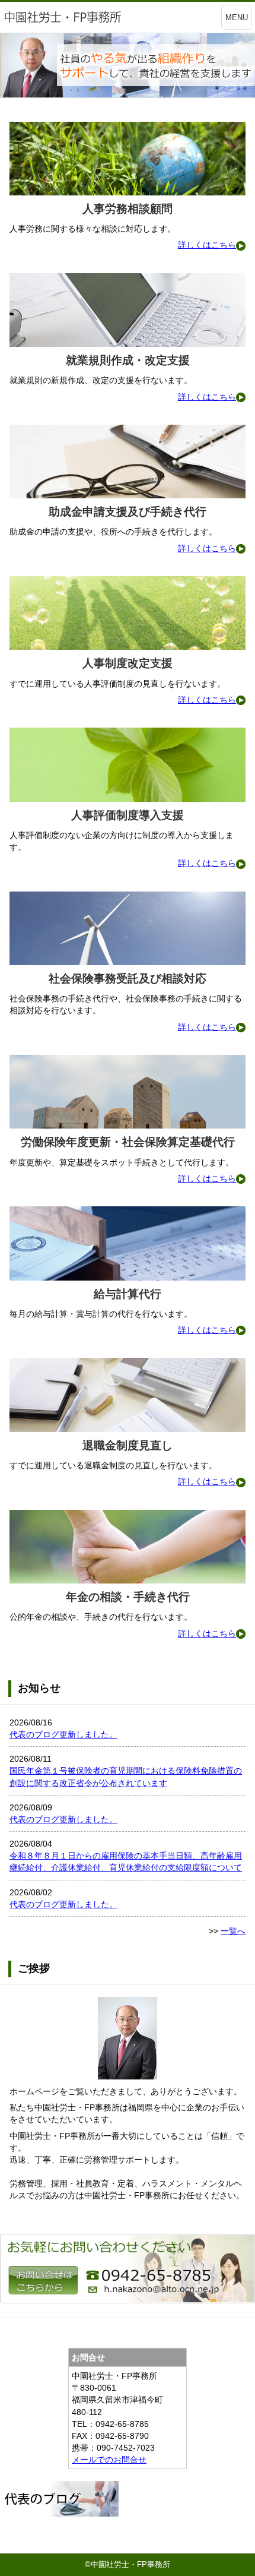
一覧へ (233, 1931)
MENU (237, 18)
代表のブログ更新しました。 (63, 1734)
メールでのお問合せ (109, 2460)
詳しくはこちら (207, 245)
